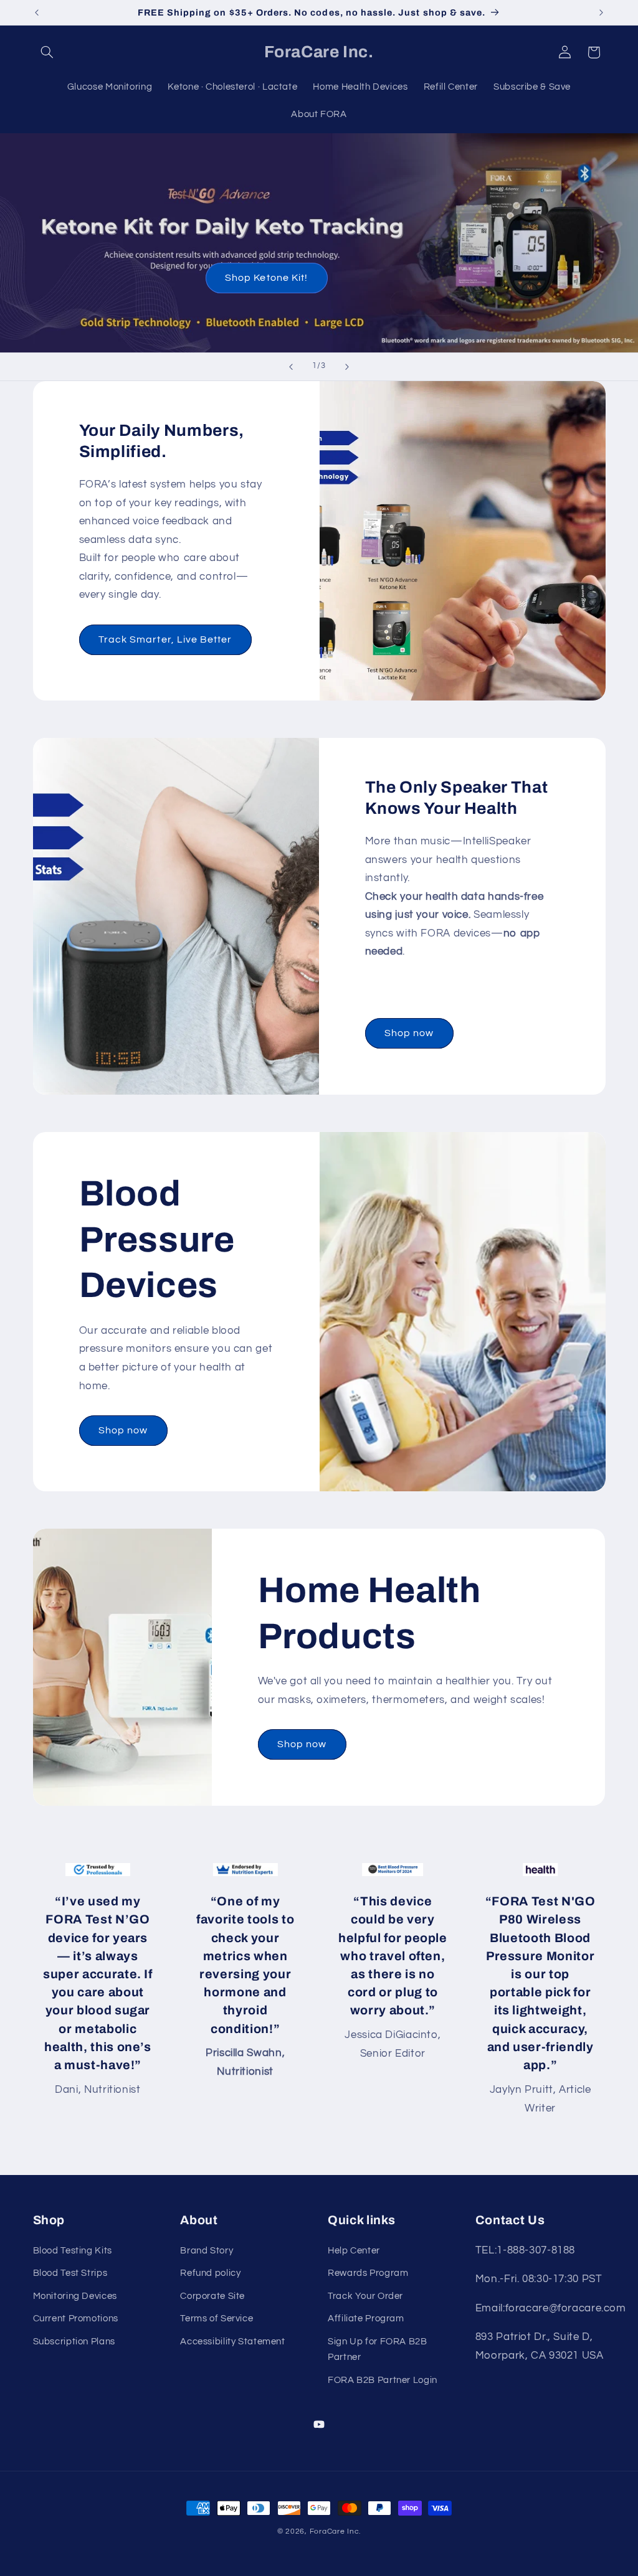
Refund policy (210, 2273)
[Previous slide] (291, 367)
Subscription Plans (74, 2342)
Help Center (354, 2251)
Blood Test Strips (70, 2273)
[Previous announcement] (37, 12)
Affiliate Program (366, 2319)
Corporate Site (212, 2296)
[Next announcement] (601, 12)
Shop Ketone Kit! (266, 278)
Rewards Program (368, 2273)
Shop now (409, 1033)
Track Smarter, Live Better (165, 639)
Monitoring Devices (75, 2296)
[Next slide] (347, 367)
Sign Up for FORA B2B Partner (378, 2350)
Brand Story (207, 2251)
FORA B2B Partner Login (383, 2380)
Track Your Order (365, 2296)
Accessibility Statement (233, 2342)
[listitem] (98, 1991)
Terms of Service (217, 2319)
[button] (47, 52)
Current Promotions (76, 2319)
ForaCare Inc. (336, 2531)
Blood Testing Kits (73, 2251)
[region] (319, 1991)
